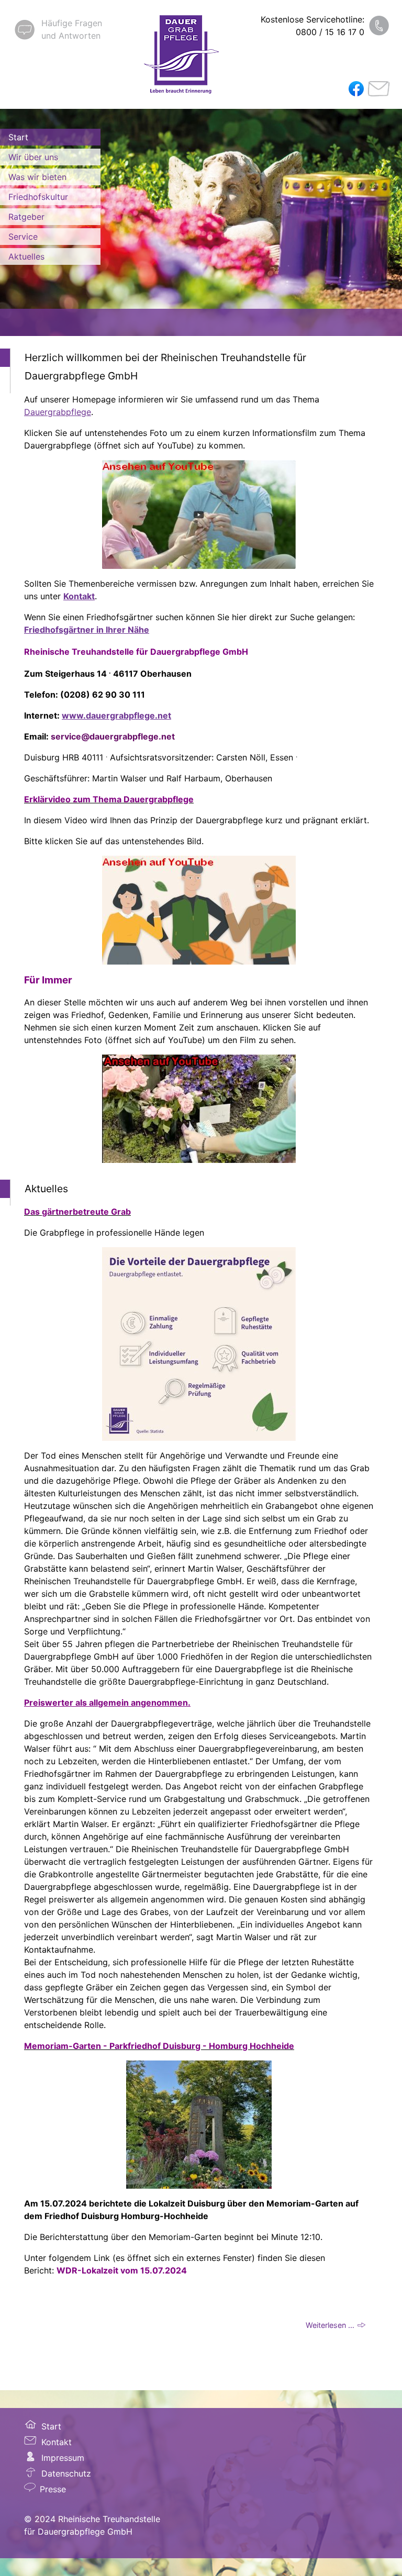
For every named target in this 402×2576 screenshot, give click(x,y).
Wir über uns (33, 157)
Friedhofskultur (38, 197)
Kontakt (79, 596)
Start (18, 137)
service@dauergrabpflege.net (113, 736)
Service (23, 237)
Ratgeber (26, 217)
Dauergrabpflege (58, 412)
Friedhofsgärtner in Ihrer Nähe (87, 630)
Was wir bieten (37, 177)
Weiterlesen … (330, 2325)
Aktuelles (26, 256)
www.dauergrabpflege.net (116, 715)
